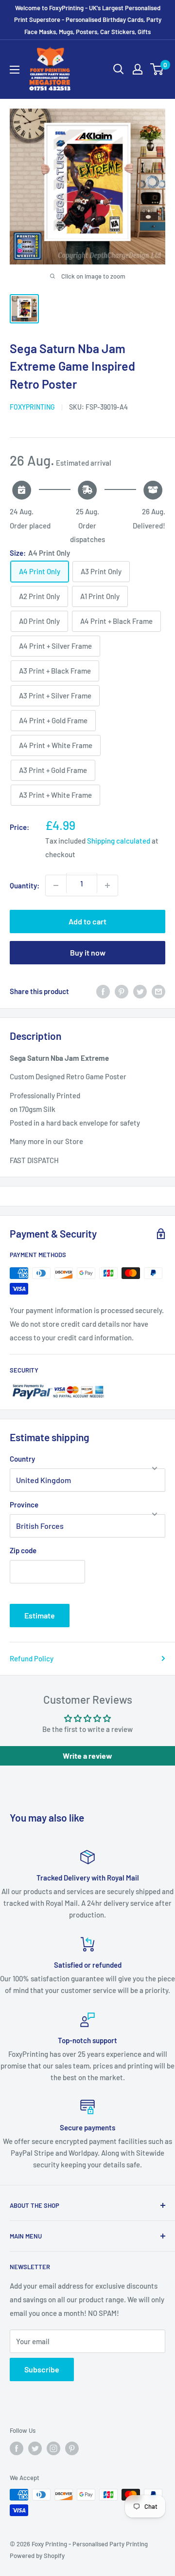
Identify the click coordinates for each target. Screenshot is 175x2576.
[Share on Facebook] (103, 991)
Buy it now (88, 952)
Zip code (23, 1550)
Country (22, 1459)
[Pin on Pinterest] (122, 991)
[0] (157, 69)
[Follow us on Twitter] (35, 2448)
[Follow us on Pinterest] (72, 2448)
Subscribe (42, 2369)
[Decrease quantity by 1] (56, 885)
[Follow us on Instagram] (53, 2448)
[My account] (138, 69)
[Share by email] (158, 991)
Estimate (40, 1615)
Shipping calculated (119, 841)
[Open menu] (15, 70)
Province (24, 1504)
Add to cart (87, 921)
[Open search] (119, 69)
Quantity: (25, 885)
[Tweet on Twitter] (140, 991)
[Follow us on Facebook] (17, 2448)
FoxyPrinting (32, 407)
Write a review (87, 1756)
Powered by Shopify (37, 2556)
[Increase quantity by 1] (107, 885)
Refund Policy (32, 1658)
